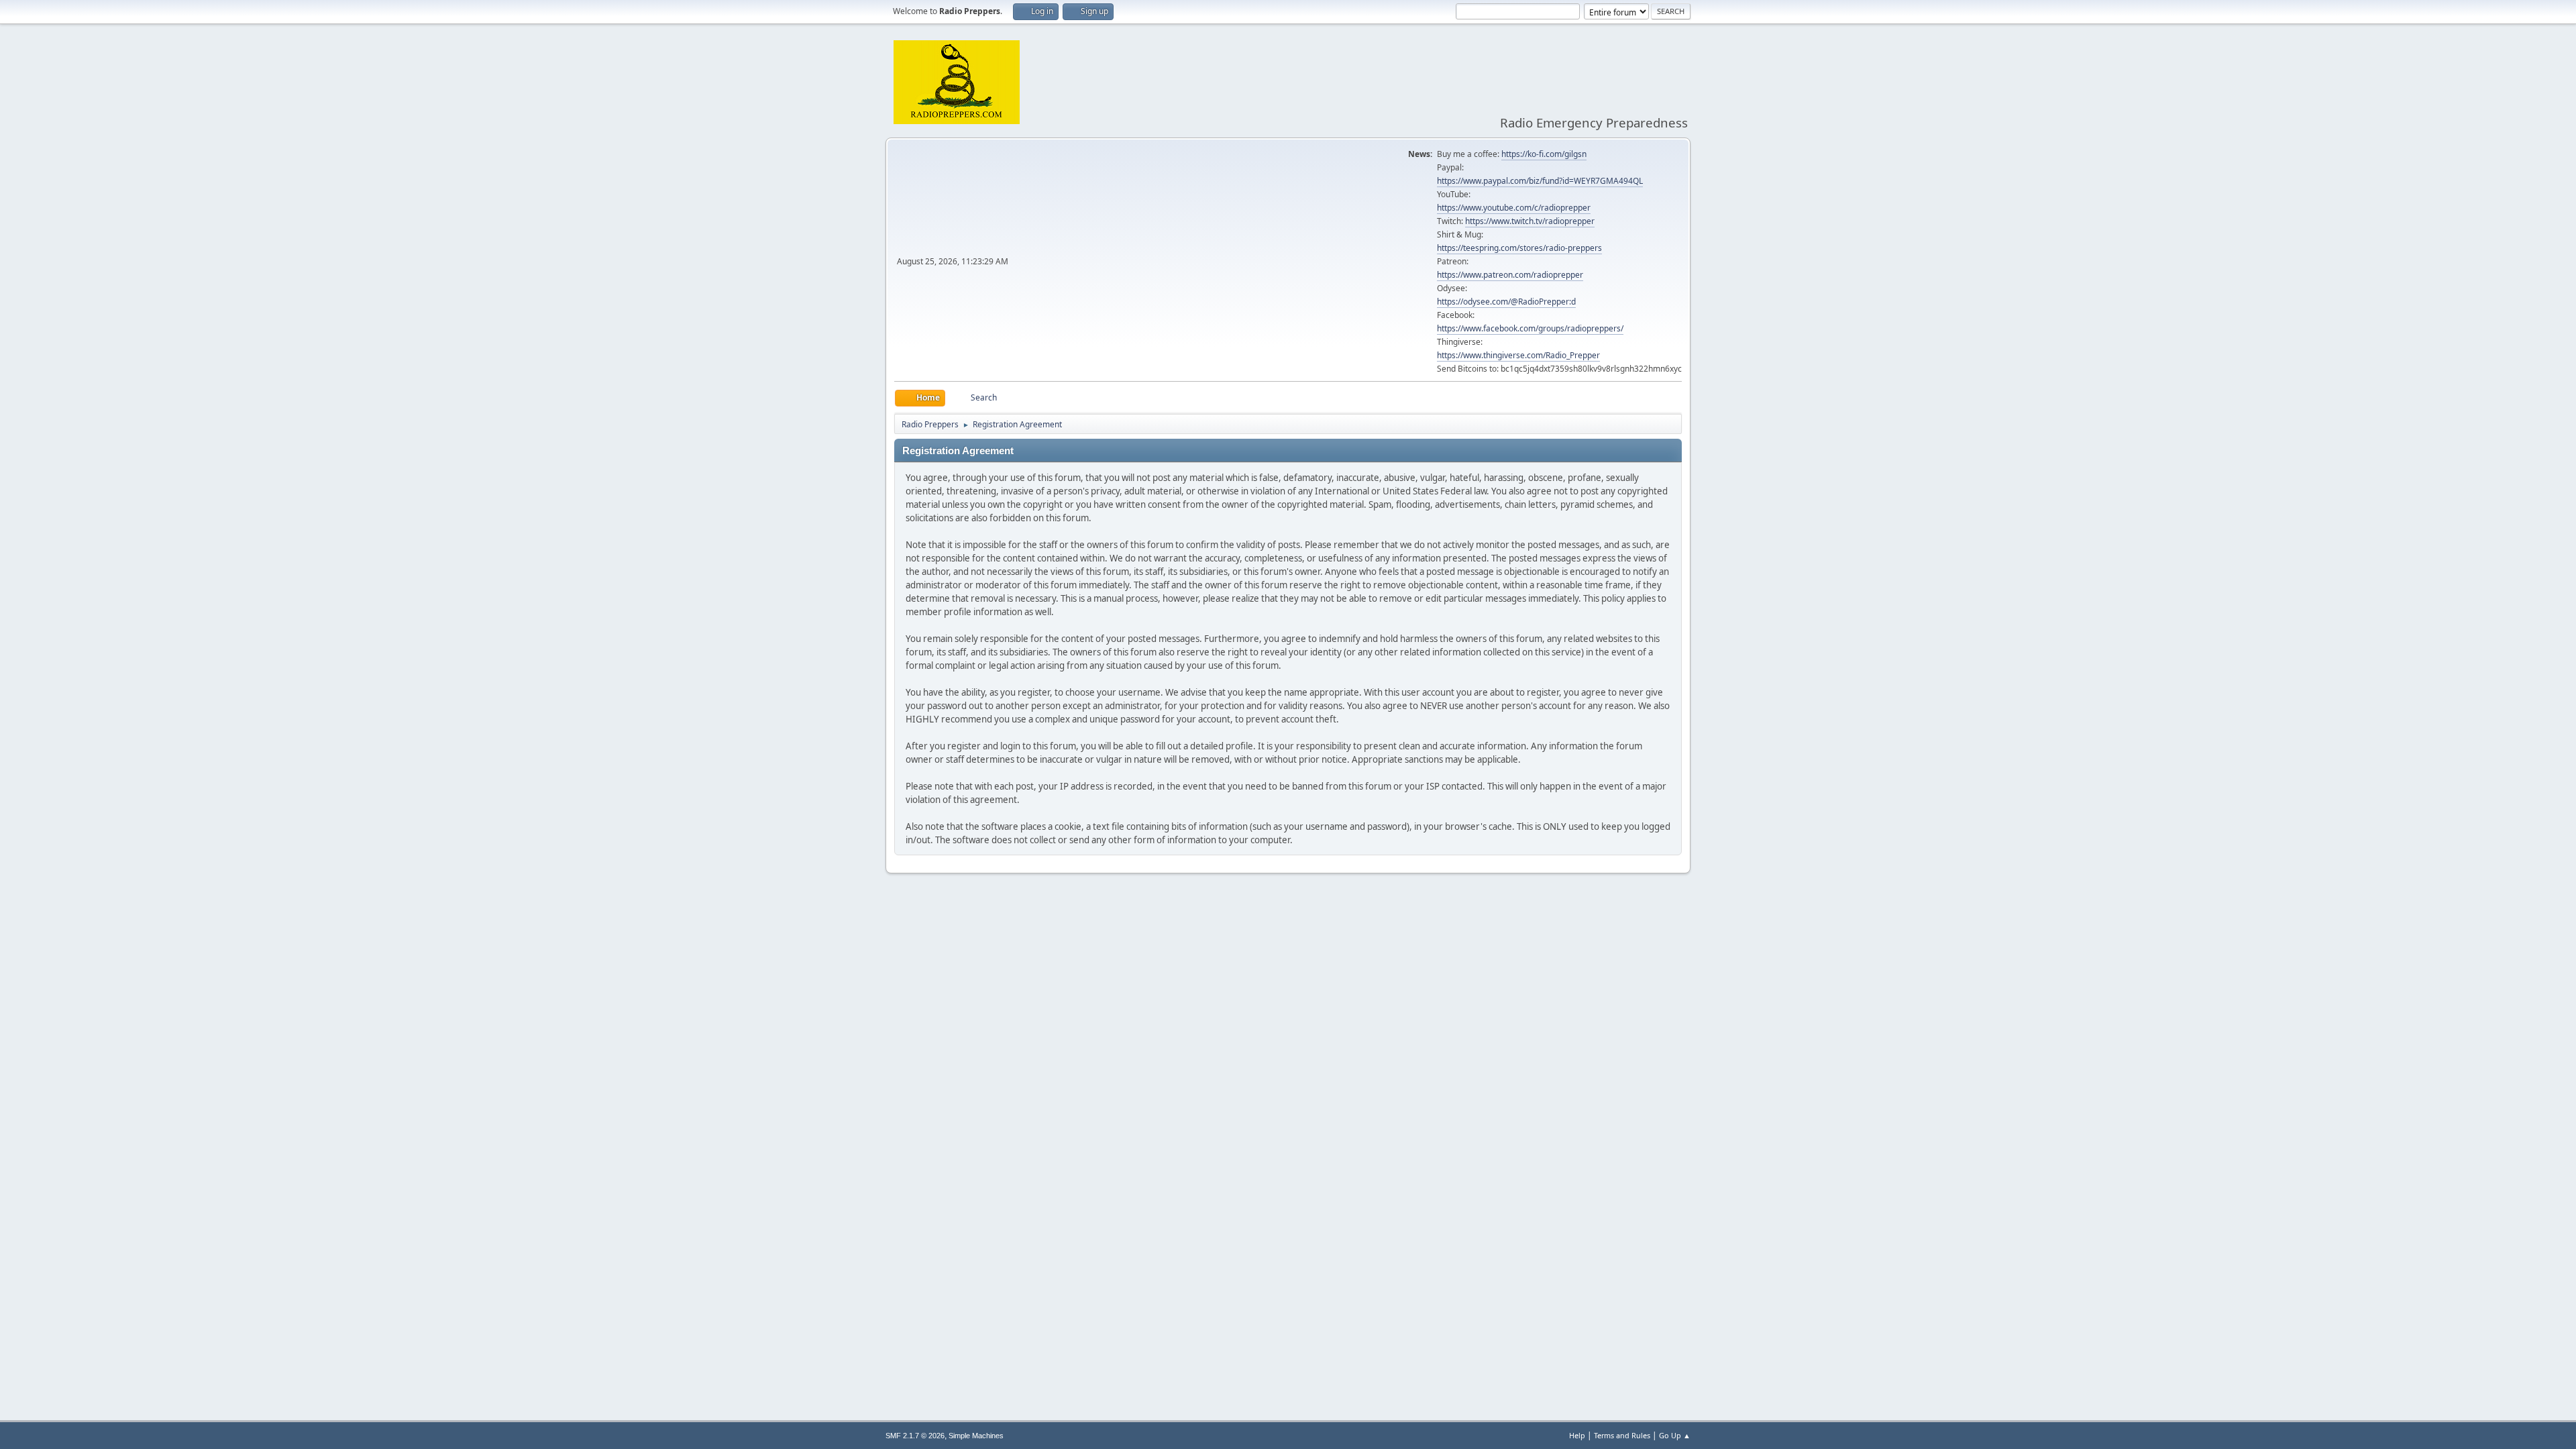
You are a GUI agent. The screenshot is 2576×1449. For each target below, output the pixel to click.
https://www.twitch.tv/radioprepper (1530, 221)
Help (1577, 1435)
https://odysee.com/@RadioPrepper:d (1506, 302)
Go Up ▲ (1675, 1435)
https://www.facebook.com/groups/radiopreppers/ (1530, 328)
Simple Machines (976, 1436)
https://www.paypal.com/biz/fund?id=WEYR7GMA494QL (1540, 181)
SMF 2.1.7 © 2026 (915, 1436)
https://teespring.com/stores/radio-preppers (1519, 248)
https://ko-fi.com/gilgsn (1544, 154)
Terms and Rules (1622, 1435)
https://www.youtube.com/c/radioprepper (1514, 208)
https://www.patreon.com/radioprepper (1510, 275)
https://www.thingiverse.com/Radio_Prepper (1518, 355)
